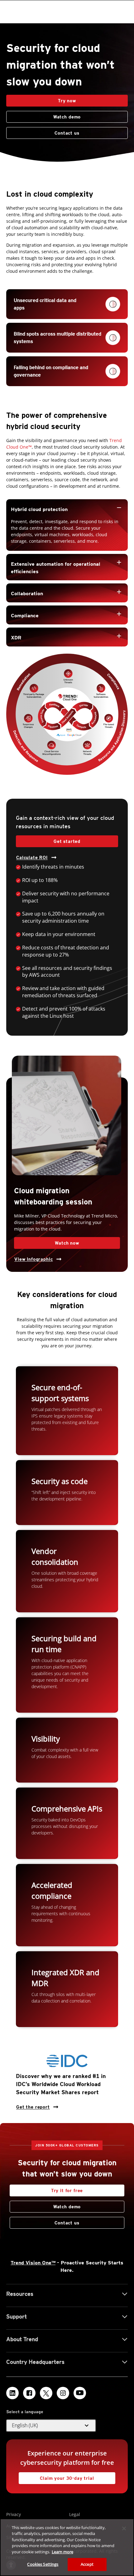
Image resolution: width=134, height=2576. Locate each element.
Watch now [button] (67, 1243)
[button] (67, 509)
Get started (67, 841)
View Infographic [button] (33, 1259)
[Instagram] (63, 2393)
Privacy (14, 2514)
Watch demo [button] (67, 117)
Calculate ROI (32, 857)
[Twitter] (46, 2393)
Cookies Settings (43, 2564)
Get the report (33, 2105)
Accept (87, 2564)
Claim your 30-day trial (56, 2476)
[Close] (124, 2528)
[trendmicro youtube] (80, 2393)
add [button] (119, 562)
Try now (67, 101)
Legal (75, 2514)
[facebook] (29, 2393)
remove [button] (119, 508)
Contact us (43, 131)
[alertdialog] (67, 2547)
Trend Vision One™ (33, 2263)
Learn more (62, 2552)
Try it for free (67, 2190)
